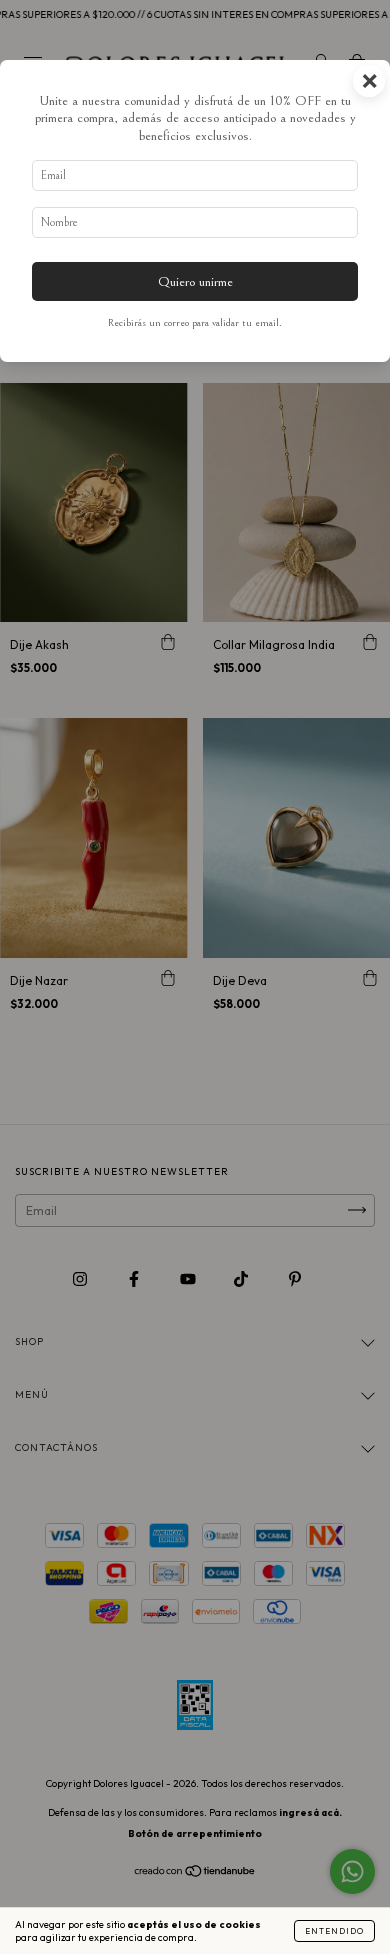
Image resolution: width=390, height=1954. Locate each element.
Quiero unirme (195, 281)
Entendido (334, 1931)
